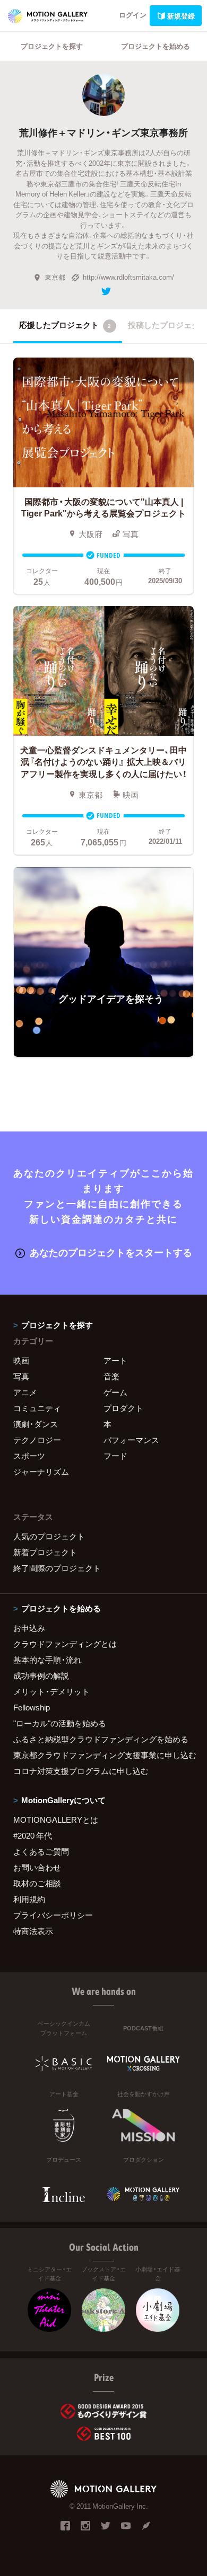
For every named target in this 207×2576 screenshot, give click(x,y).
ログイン (133, 15)
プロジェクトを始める (156, 46)
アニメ (25, 1392)
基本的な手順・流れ (48, 1660)
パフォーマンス (131, 1440)
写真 (21, 1376)
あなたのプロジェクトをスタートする (111, 1252)
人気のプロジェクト (49, 1536)
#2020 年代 (33, 1835)
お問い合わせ (37, 1867)
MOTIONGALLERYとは (56, 1820)
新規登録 (181, 16)
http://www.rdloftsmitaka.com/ (128, 277)
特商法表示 (33, 1931)
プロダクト (123, 1408)
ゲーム (115, 1392)
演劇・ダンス (36, 1424)
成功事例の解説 (41, 1675)
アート (115, 1360)
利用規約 (29, 1899)
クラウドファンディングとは (65, 1644)
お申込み (29, 1628)
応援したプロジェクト (65, 325)
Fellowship (32, 1707)
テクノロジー (37, 1440)
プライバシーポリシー (53, 1915)
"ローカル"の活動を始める (60, 1723)
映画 (21, 1360)
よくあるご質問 (41, 1851)
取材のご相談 (37, 1883)
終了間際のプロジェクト (57, 1568)
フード (115, 1456)
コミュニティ (37, 1408)
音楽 (111, 1376)
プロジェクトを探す (52, 46)
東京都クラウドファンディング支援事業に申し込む (103, 1755)
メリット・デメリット (51, 1691)
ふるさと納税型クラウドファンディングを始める (101, 1739)
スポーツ (29, 1456)
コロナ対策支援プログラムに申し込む (81, 1771)
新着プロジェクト (45, 1552)
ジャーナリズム (41, 1472)
